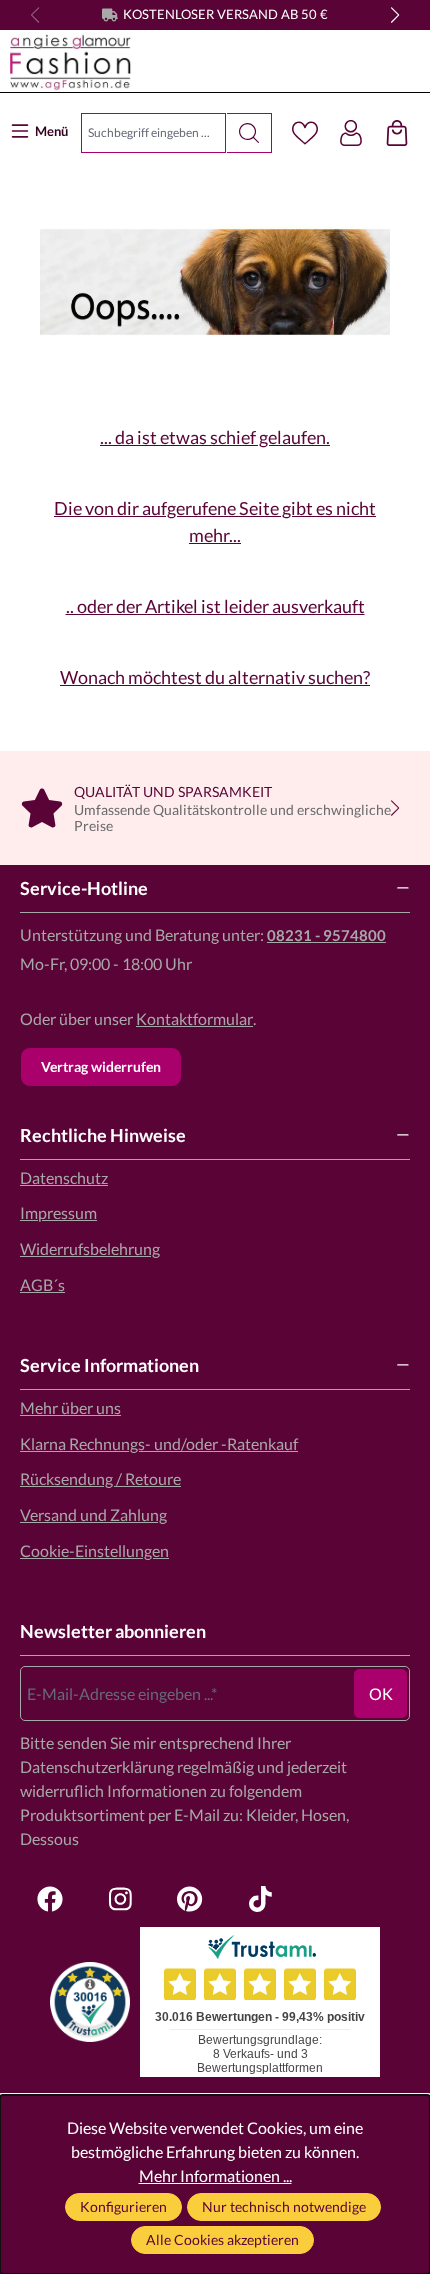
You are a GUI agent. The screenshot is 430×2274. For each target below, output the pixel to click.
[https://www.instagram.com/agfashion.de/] (120, 1899)
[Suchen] (249, 133)
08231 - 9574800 (326, 935)
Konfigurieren (123, 2206)
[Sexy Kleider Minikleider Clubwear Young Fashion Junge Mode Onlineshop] (182, 62)
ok (381, 1693)
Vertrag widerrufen (101, 1066)
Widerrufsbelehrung (90, 1248)
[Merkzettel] (305, 133)
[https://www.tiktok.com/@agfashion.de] (260, 1899)
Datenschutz (64, 1177)
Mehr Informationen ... (215, 2175)
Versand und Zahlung (93, 1514)
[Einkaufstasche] (397, 133)
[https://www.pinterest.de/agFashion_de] (190, 1899)
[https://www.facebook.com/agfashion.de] (50, 1899)
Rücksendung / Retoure (100, 1478)
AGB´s (42, 1284)
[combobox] (153, 133)
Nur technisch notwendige (284, 2206)
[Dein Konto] (351, 133)
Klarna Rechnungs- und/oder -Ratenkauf (159, 1443)
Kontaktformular (194, 1018)
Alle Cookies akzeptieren (222, 2239)
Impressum (58, 1212)
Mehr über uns (70, 1407)
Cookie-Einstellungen (94, 1550)
